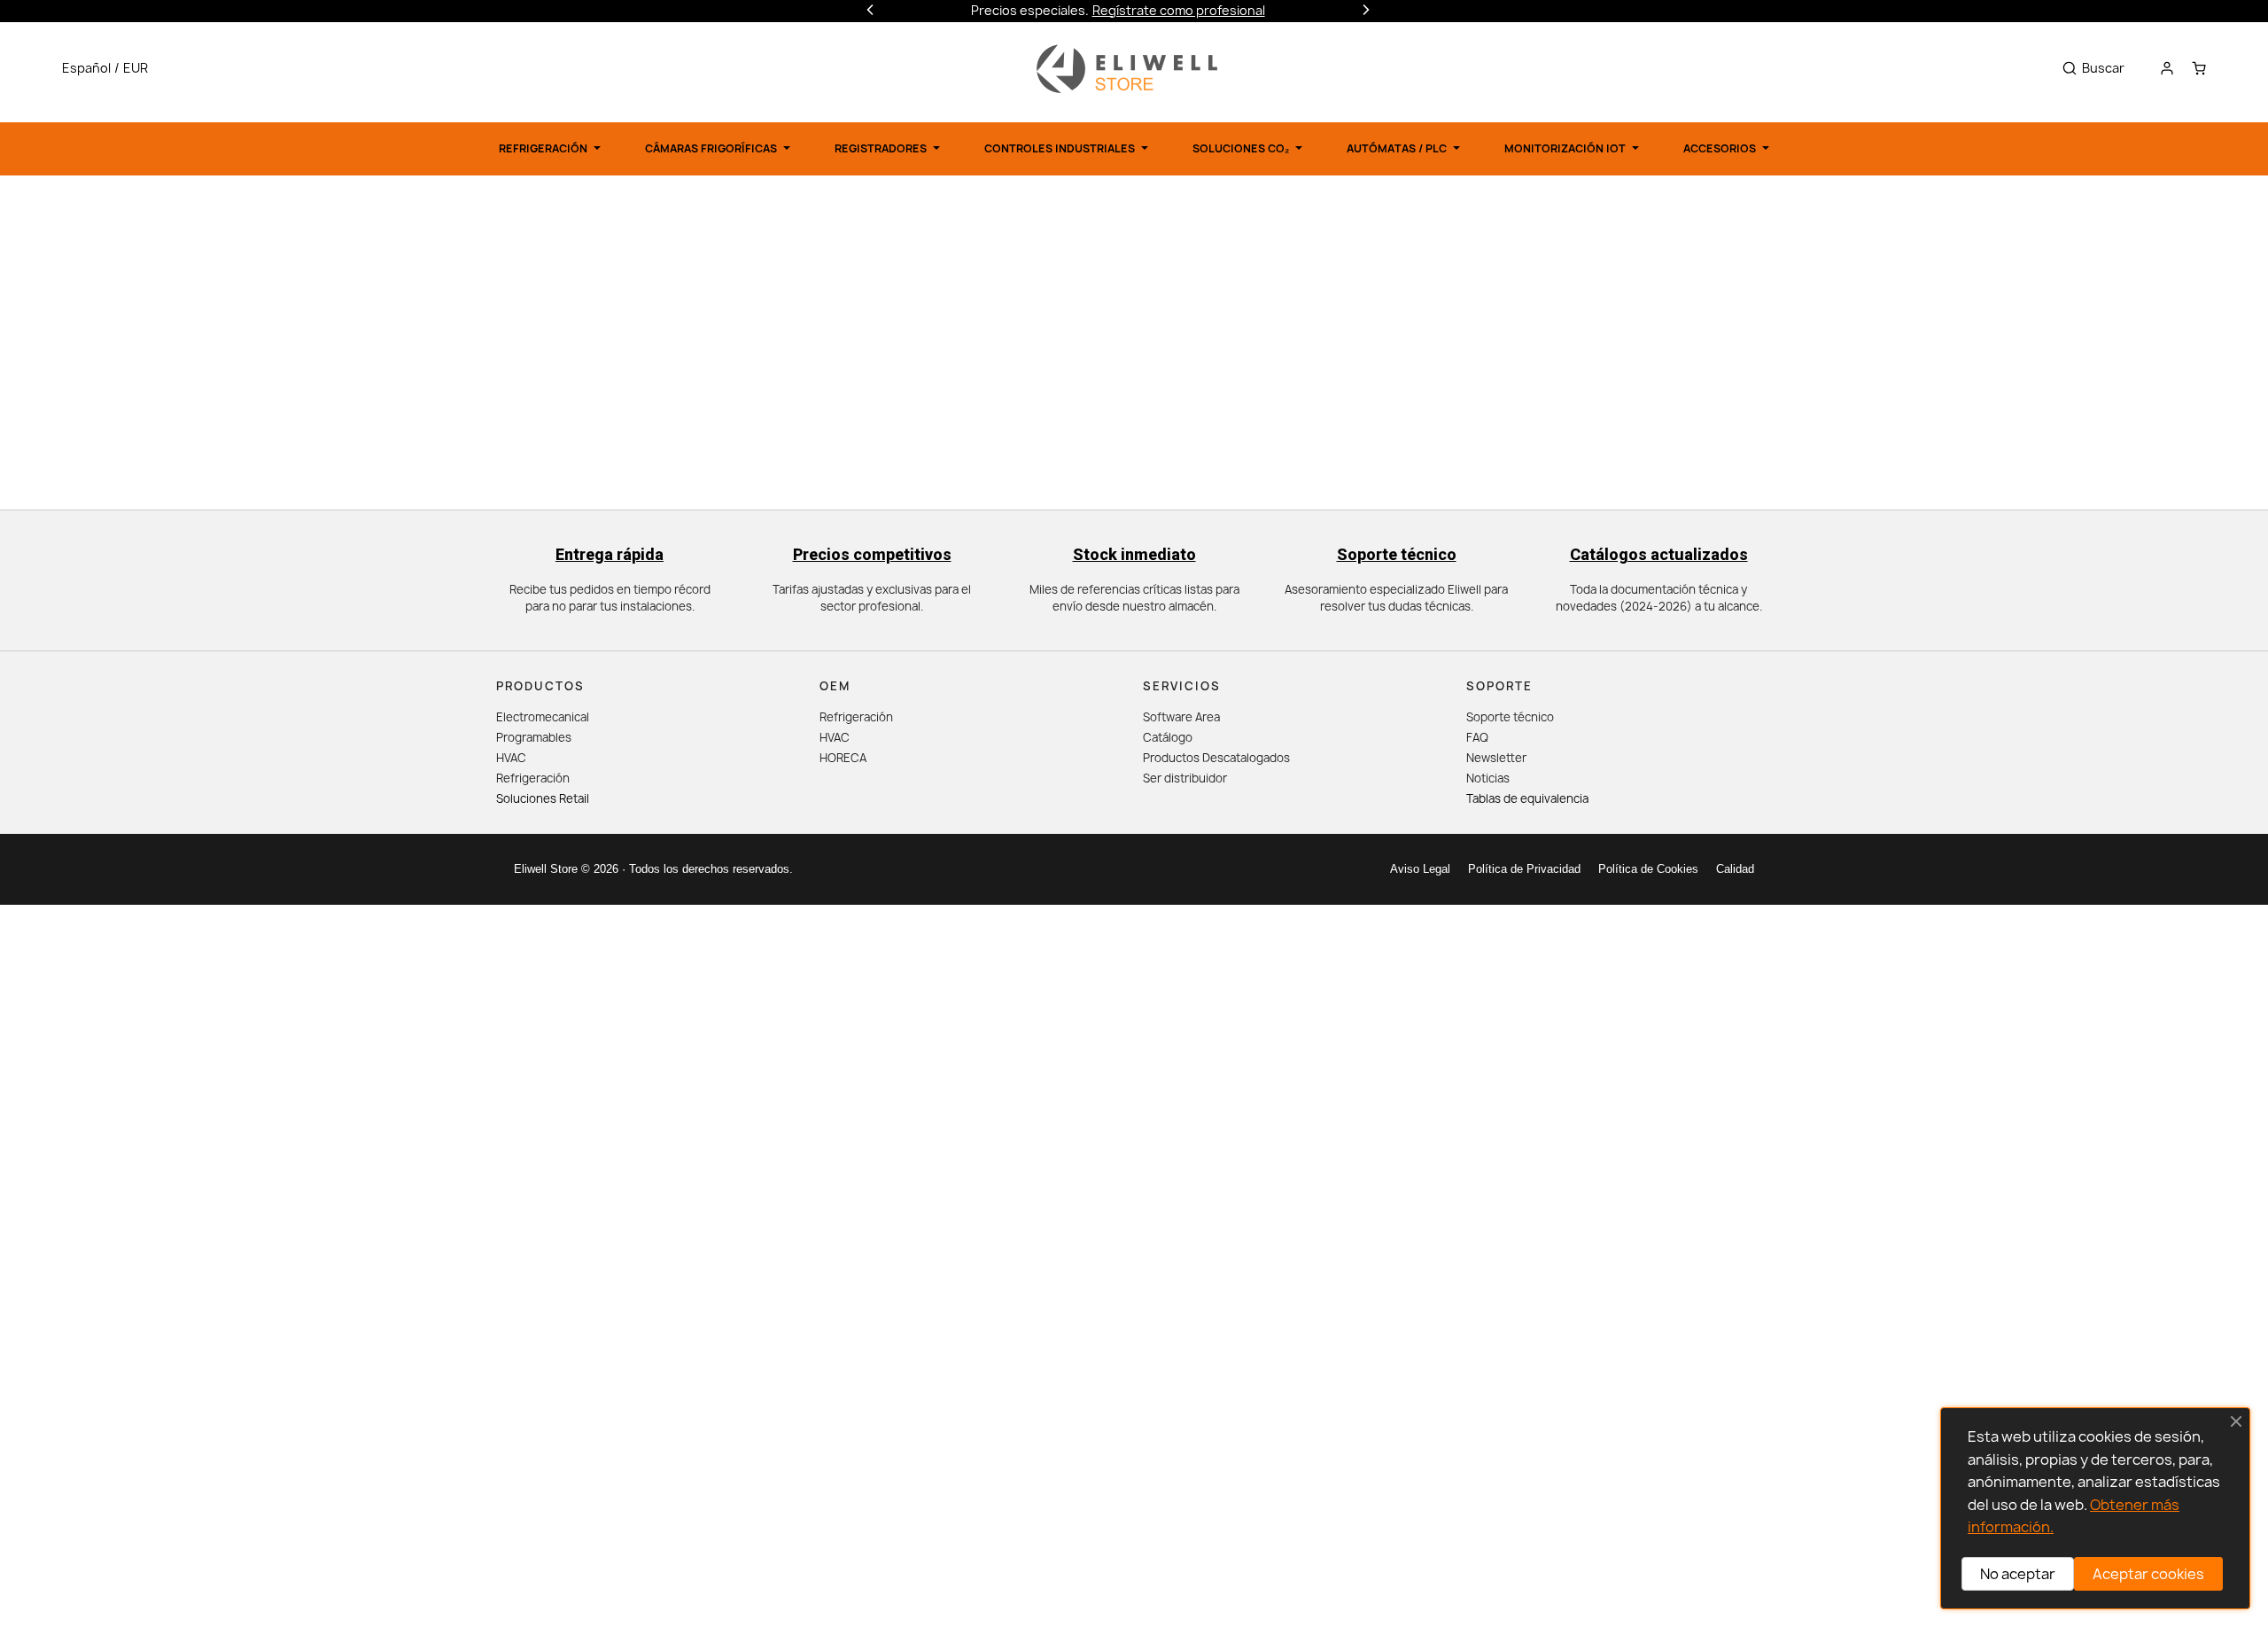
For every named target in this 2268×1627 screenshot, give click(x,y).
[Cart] (2199, 68)
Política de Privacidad (1524, 869)
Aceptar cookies (2148, 1574)
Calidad (1735, 869)
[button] (109, 68)
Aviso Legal (1420, 869)
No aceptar (2018, 1574)
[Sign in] (2167, 68)
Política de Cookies (1648, 869)
